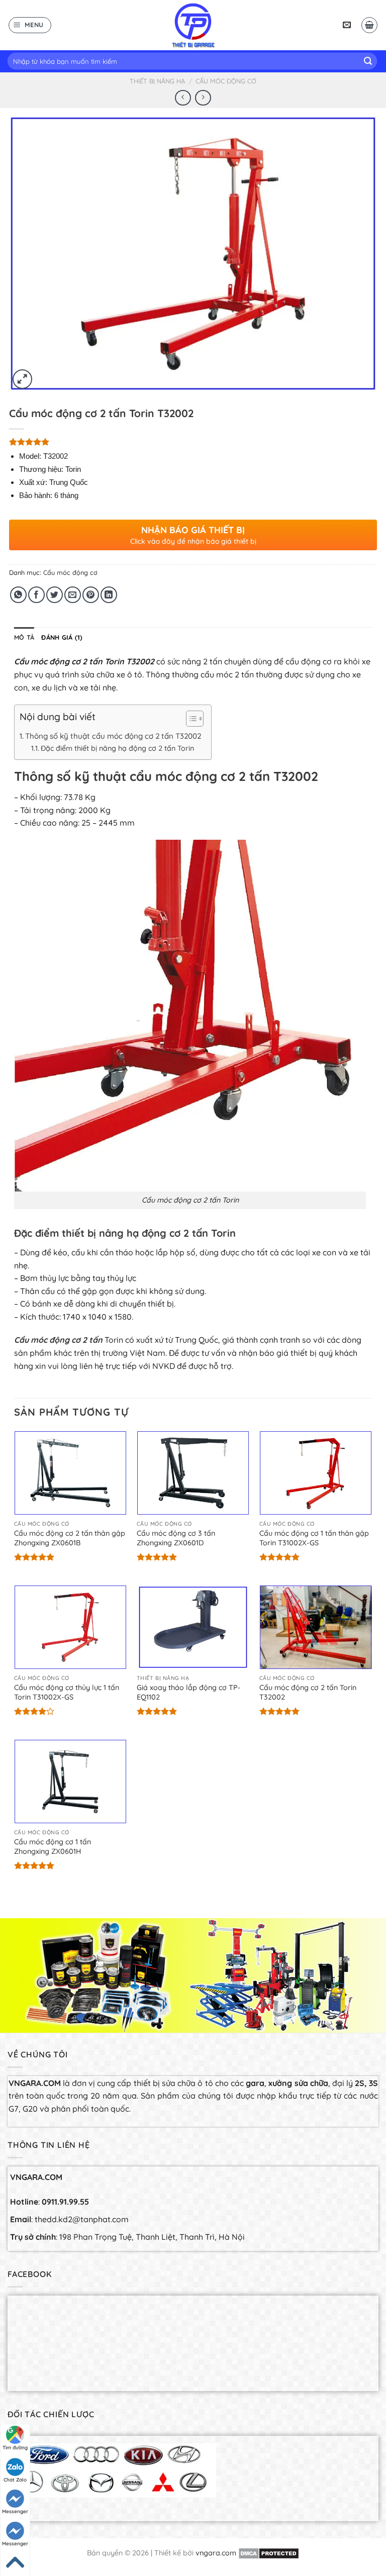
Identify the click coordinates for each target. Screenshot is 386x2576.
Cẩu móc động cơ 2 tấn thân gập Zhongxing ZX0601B (70, 1538)
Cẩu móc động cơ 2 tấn (58, 1340)
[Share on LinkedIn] (109, 595)
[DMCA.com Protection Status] (269, 2553)
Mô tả (24, 637)
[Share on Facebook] (36, 595)
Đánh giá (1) (62, 637)
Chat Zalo (15, 2480)
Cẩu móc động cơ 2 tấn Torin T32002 (308, 1692)
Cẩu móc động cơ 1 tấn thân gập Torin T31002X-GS (314, 1538)
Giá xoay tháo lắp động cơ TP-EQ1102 (189, 1692)
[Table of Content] (195, 719)
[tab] (24, 637)
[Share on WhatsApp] (18, 595)
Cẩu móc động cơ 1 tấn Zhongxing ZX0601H (53, 1847)
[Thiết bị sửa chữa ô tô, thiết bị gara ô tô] (193, 25)
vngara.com (216, 2553)
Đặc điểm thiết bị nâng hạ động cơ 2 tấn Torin (117, 748)
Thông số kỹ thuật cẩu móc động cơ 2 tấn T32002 (113, 736)
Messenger (15, 2511)
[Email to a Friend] (73, 595)
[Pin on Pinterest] (91, 595)
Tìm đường (15, 2448)
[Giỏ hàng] (369, 25)
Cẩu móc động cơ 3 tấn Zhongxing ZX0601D (176, 1538)
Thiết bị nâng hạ (157, 81)
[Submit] (368, 61)
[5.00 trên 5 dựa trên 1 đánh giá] (193, 442)
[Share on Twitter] (55, 595)
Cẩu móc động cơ (226, 81)
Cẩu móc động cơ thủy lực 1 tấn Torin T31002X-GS (67, 1692)
